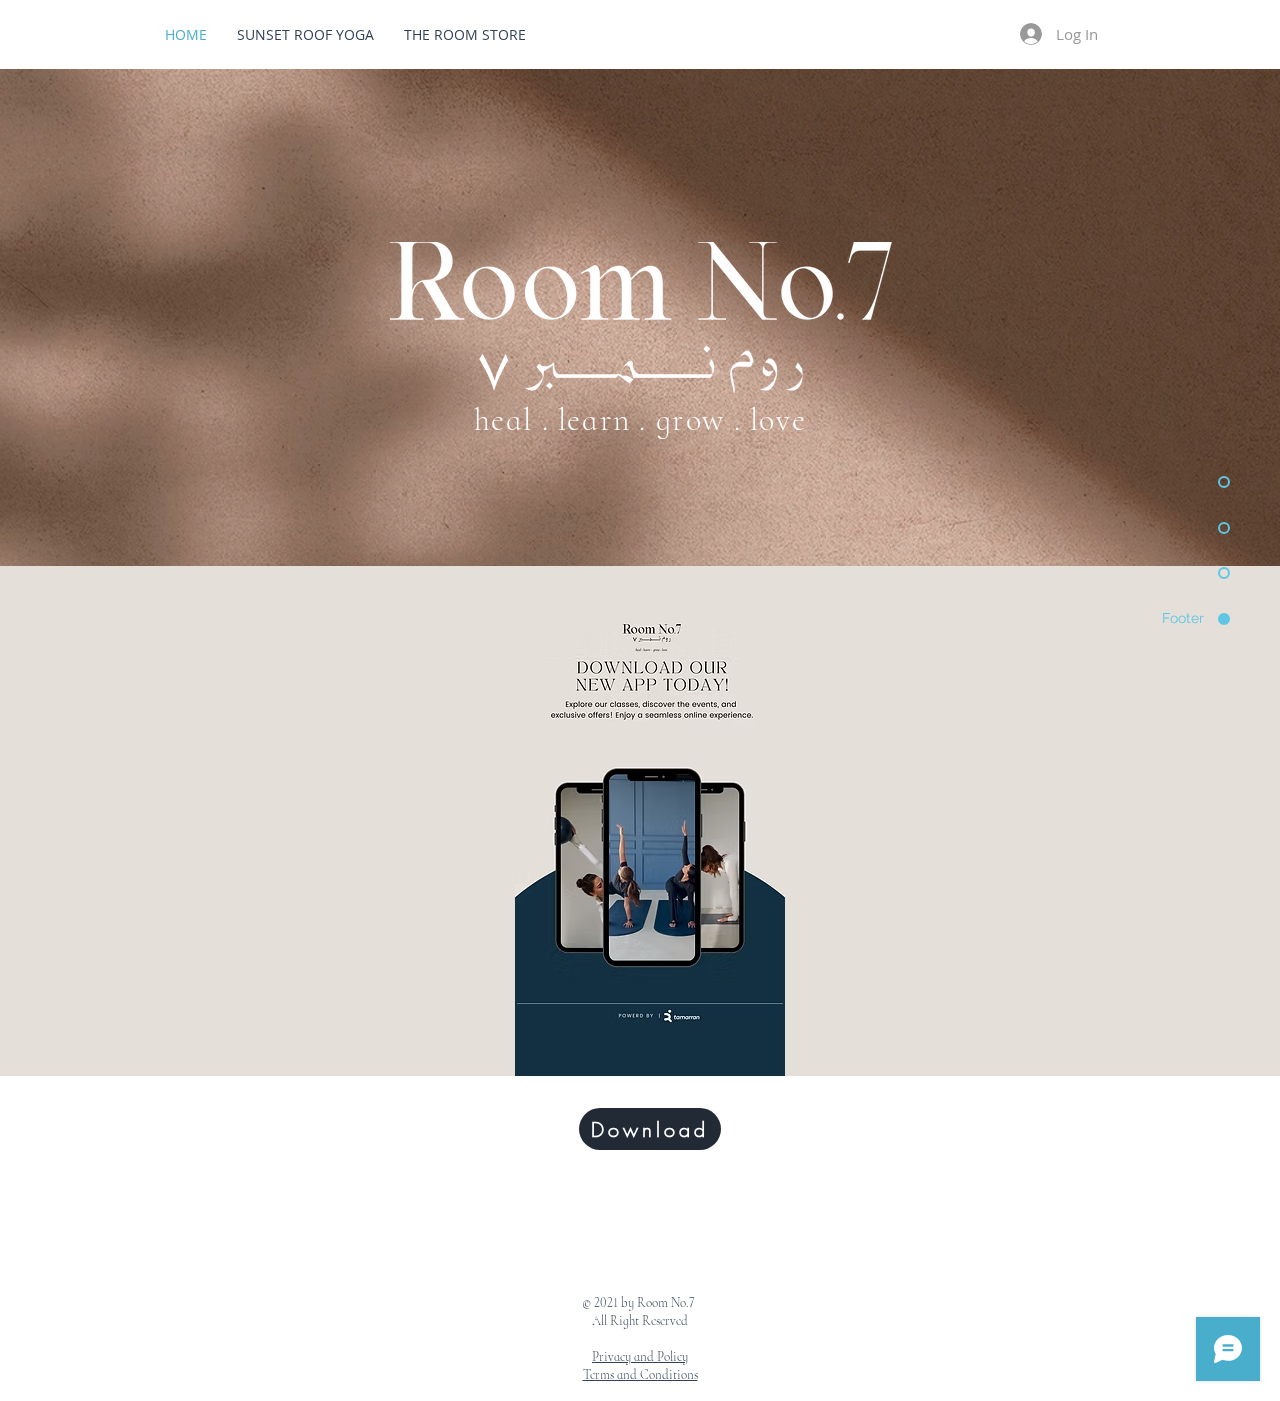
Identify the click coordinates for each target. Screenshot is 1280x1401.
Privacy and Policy (640, 1357)
